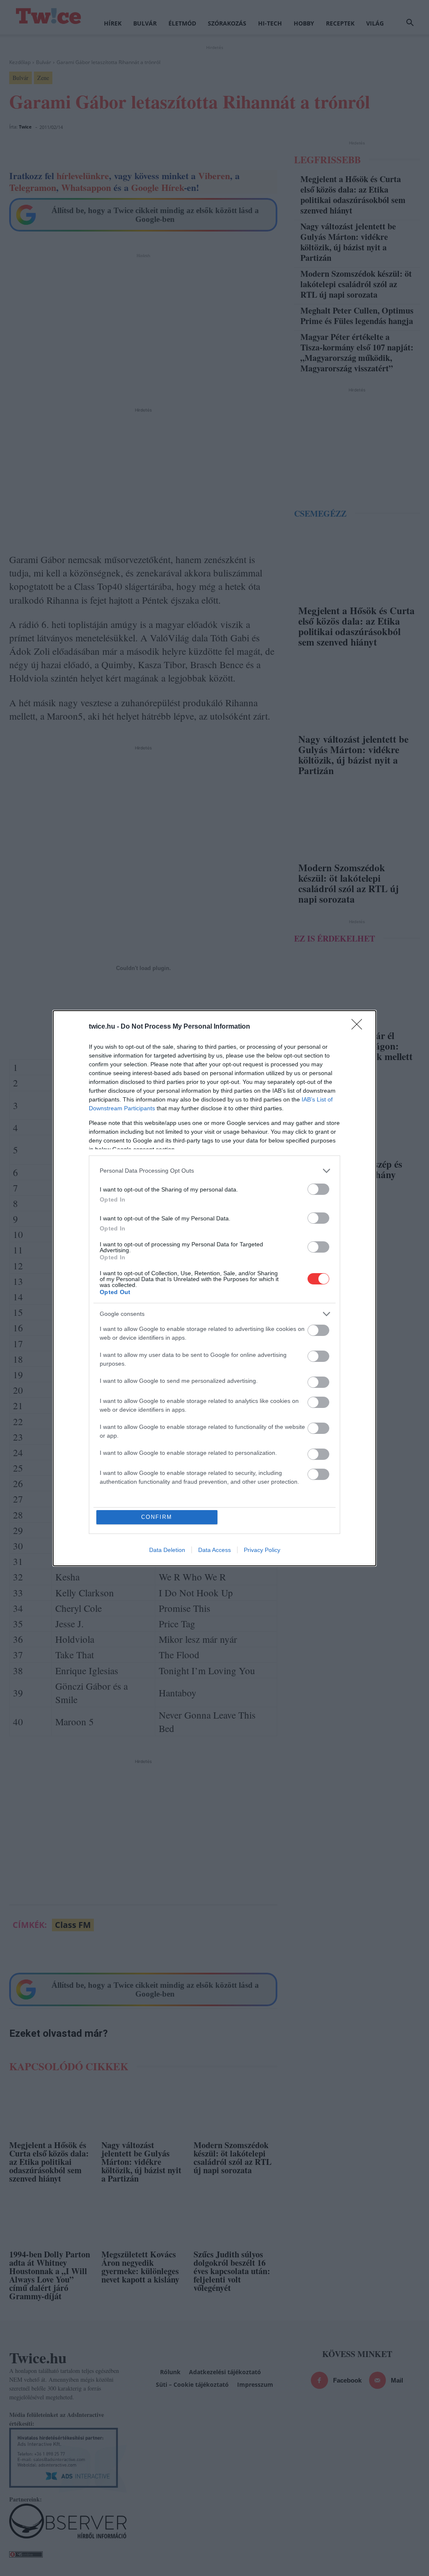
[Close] (359, 1027)
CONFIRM (157, 1517)
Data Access (214, 1550)
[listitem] (214, 1171)
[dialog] (214, 1288)
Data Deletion (167, 1550)
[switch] (318, 1189)
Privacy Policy (262, 1550)
